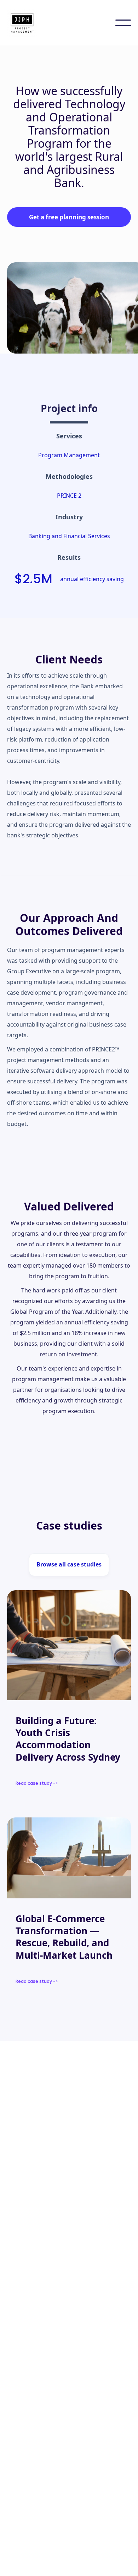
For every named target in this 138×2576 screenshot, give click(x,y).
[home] (25, 23)
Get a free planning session (69, 217)
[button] (123, 23)
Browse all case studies (69, 1564)
